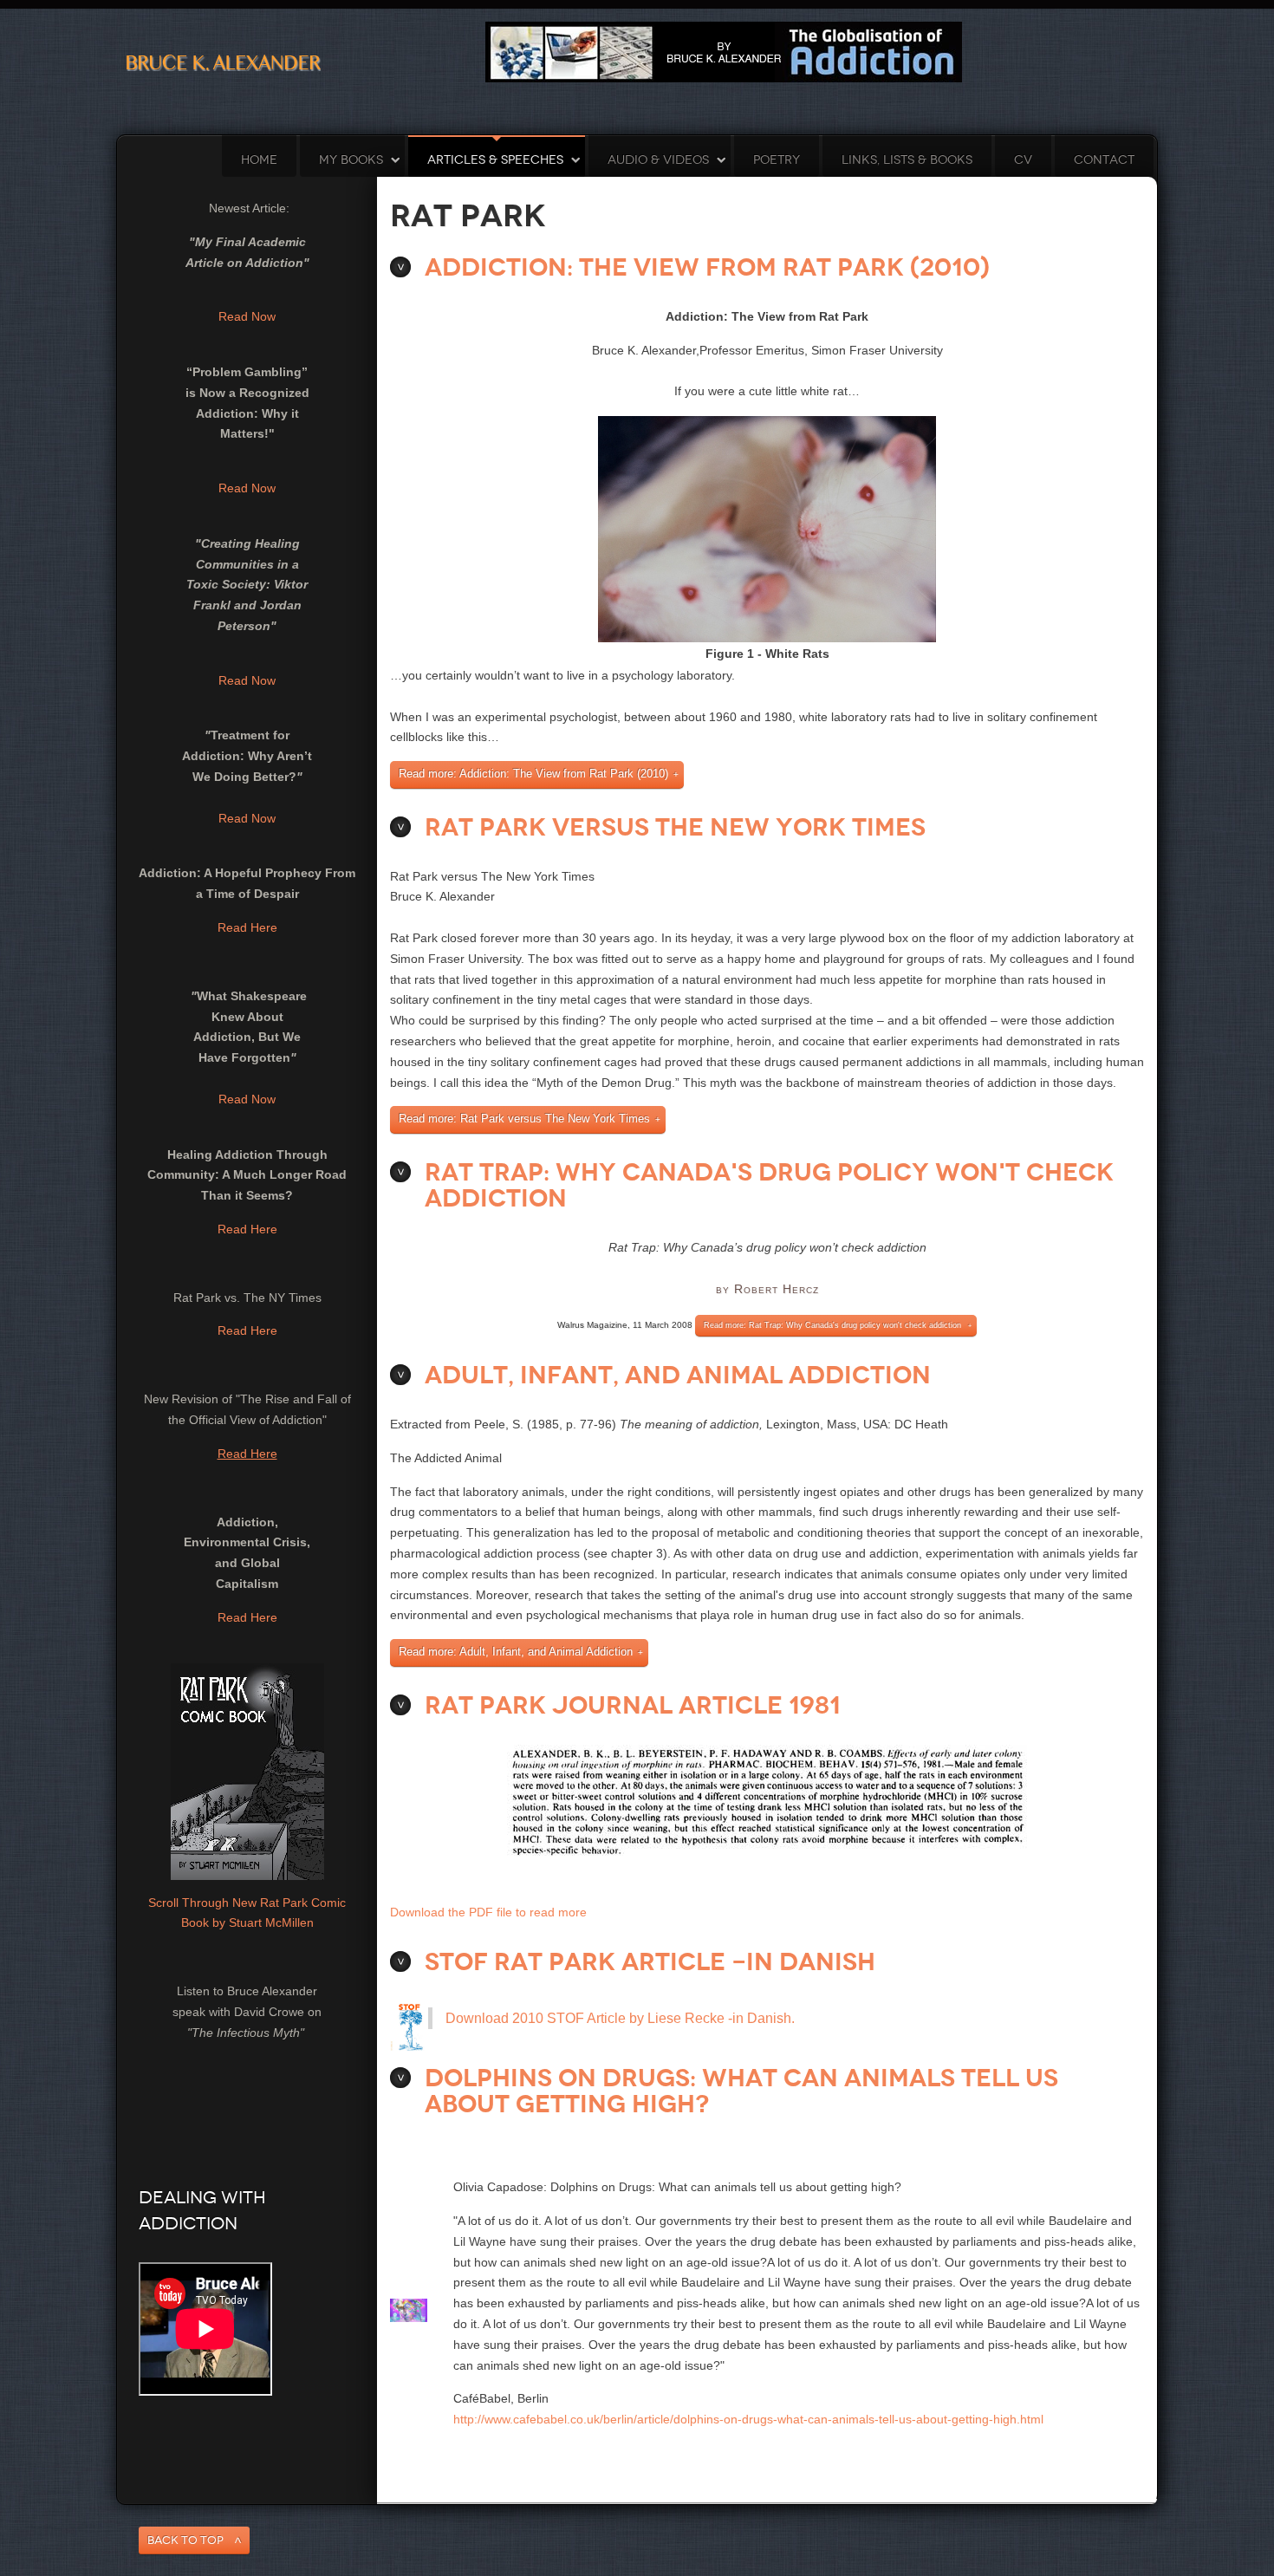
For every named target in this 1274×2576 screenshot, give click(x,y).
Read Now (247, 316)
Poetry (777, 160)
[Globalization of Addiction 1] (724, 51)
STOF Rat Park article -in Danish (650, 1962)
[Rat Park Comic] (247, 1770)
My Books (351, 160)
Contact (1104, 160)
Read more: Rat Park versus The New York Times (524, 1119)
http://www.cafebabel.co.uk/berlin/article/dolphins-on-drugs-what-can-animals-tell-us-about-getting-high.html (748, 2419)
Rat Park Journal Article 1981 (633, 1705)
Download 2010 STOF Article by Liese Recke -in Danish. (620, 2018)
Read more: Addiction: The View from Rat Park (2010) (533, 774)
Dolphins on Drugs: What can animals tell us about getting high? (741, 2091)
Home (259, 160)
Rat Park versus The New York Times (675, 827)
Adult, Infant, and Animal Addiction (678, 1375)
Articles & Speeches (495, 160)
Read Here (247, 927)
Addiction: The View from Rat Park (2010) (707, 267)
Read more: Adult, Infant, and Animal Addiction (516, 1652)
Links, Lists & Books (907, 160)
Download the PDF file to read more (488, 1912)
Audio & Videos (658, 160)
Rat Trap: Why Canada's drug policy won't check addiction (769, 1185)
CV (1023, 160)
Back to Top (185, 2540)
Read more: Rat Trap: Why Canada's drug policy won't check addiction (832, 1325)
